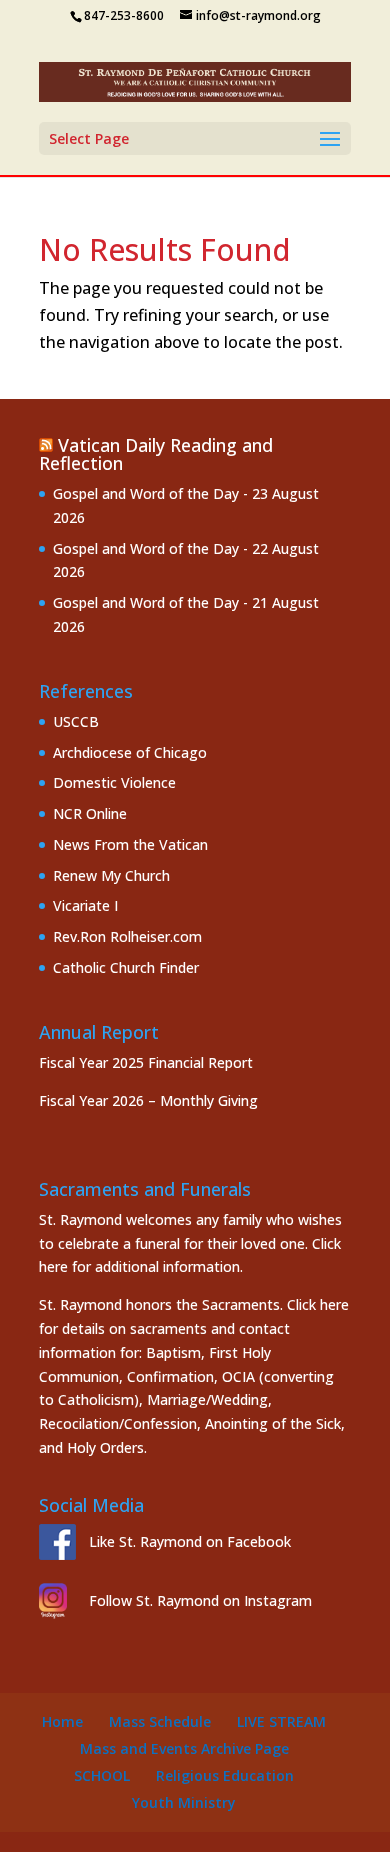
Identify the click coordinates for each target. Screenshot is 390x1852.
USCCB (76, 721)
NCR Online (90, 813)
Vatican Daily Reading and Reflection (156, 454)
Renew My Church (111, 875)
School (102, 1775)
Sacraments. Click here (275, 1304)
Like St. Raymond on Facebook (190, 1541)
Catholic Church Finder (126, 967)
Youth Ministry (184, 1802)
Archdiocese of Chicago (130, 752)
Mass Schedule (160, 1721)
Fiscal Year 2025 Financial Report (146, 1062)
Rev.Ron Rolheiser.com (127, 936)
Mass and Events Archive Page (184, 1748)
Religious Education (225, 1775)
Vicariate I (85, 905)
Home (62, 1721)
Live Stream (281, 1721)
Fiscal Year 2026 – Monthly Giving (148, 1100)
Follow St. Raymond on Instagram (200, 1600)
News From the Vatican (130, 844)
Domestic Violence (114, 782)
